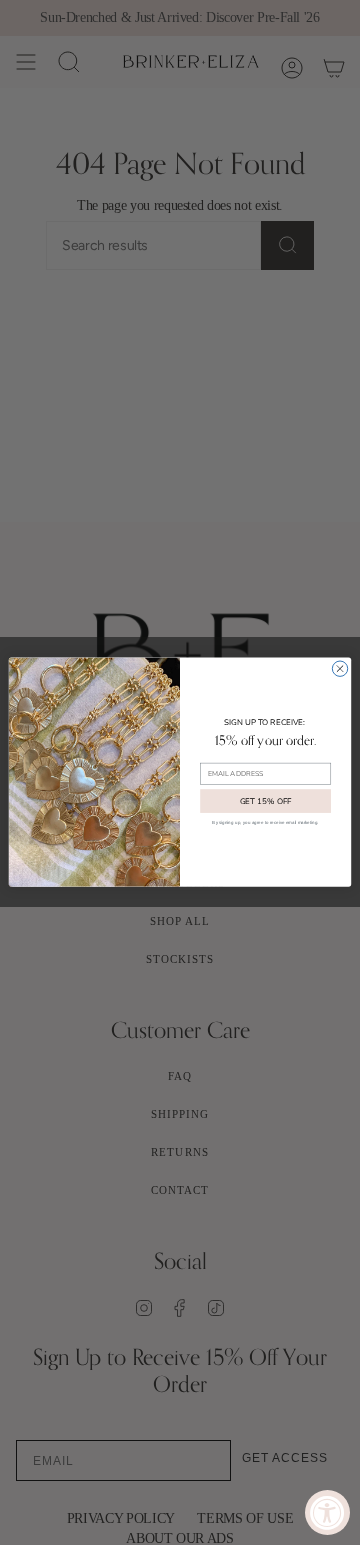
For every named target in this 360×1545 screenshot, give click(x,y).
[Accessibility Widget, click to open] (327, 1512)
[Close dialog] (339, 668)
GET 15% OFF (266, 801)
